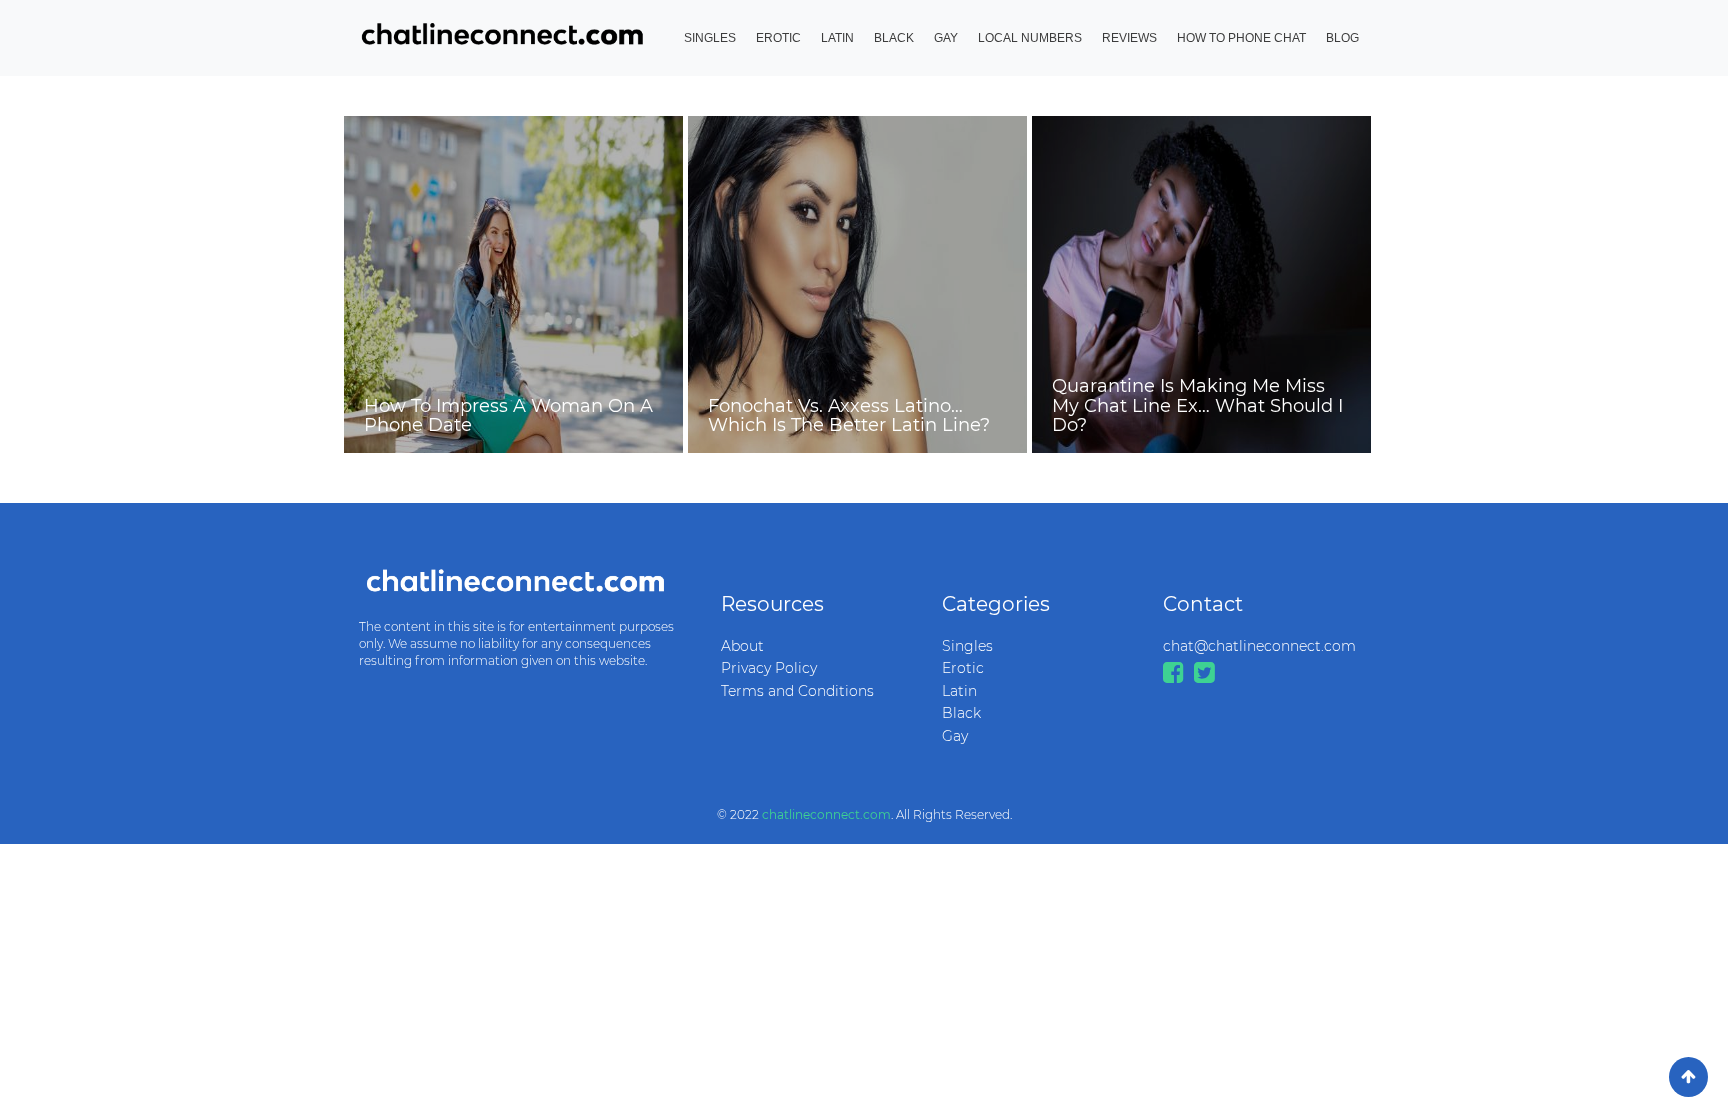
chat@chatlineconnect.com (1258, 646)
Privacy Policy (769, 668)
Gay (946, 38)
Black (894, 38)
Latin (837, 38)
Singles (710, 38)
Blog (1342, 38)
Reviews (1129, 38)
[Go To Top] (1688, 1077)
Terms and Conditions (797, 691)
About (742, 646)
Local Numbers (1030, 38)
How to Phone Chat (1241, 38)
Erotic (778, 38)
